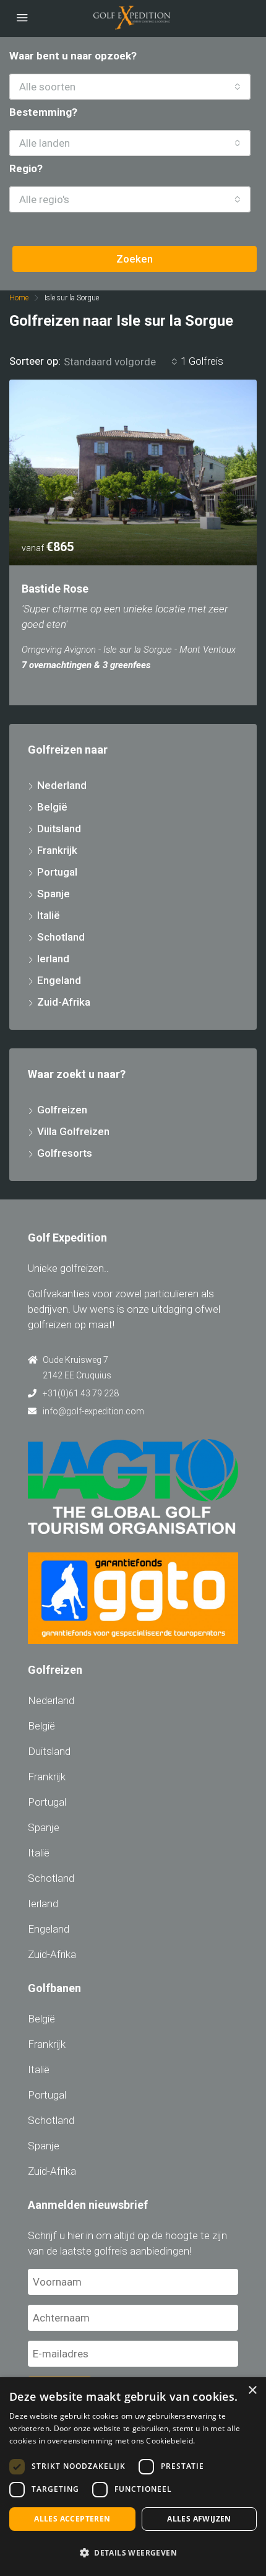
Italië (49, 915)
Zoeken (135, 259)
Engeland (59, 980)
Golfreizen (62, 1110)
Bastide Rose (55, 589)
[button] (133, 2553)
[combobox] (130, 87)
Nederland (62, 785)
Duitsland (59, 829)
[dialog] (133, 2477)
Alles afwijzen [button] (199, 2519)
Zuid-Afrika (64, 1002)
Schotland (61, 937)
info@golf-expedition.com (93, 1411)
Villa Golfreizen (73, 1131)
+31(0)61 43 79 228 (81, 1393)
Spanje (54, 894)
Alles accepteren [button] (72, 2519)
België (52, 807)
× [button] (252, 2391)
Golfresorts (65, 1153)
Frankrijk (57, 850)
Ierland (53, 959)
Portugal (57, 872)
